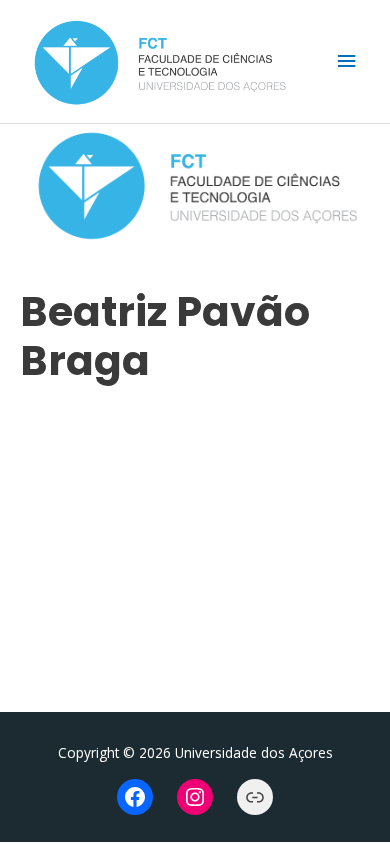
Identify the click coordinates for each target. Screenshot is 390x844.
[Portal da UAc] (255, 797)
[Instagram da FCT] (195, 797)
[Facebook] (135, 797)
